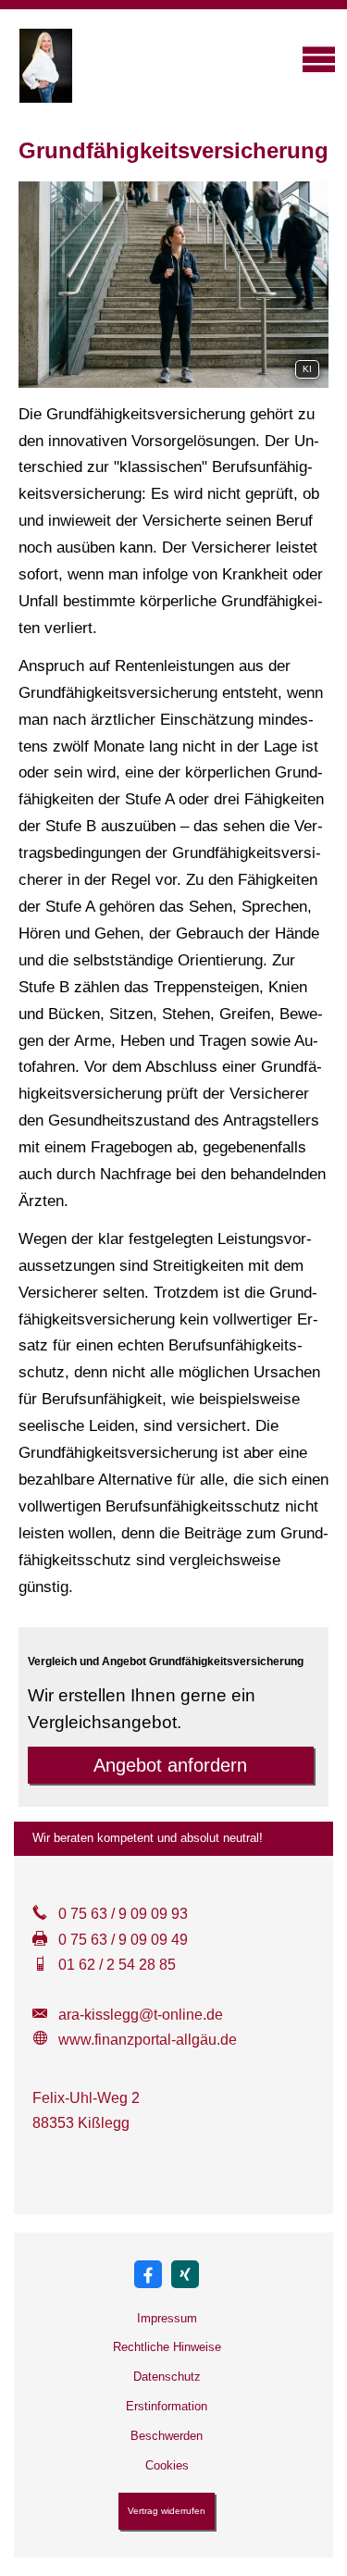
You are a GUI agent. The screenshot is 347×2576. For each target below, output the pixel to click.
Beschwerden (167, 2436)
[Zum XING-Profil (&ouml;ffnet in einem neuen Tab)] (185, 2274)
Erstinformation (167, 2406)
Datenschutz (167, 2377)
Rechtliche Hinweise (167, 2347)
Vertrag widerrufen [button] (167, 2511)
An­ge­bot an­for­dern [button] (170, 1765)
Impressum (167, 2318)
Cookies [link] (167, 2465)
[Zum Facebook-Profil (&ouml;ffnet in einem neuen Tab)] (148, 2274)
